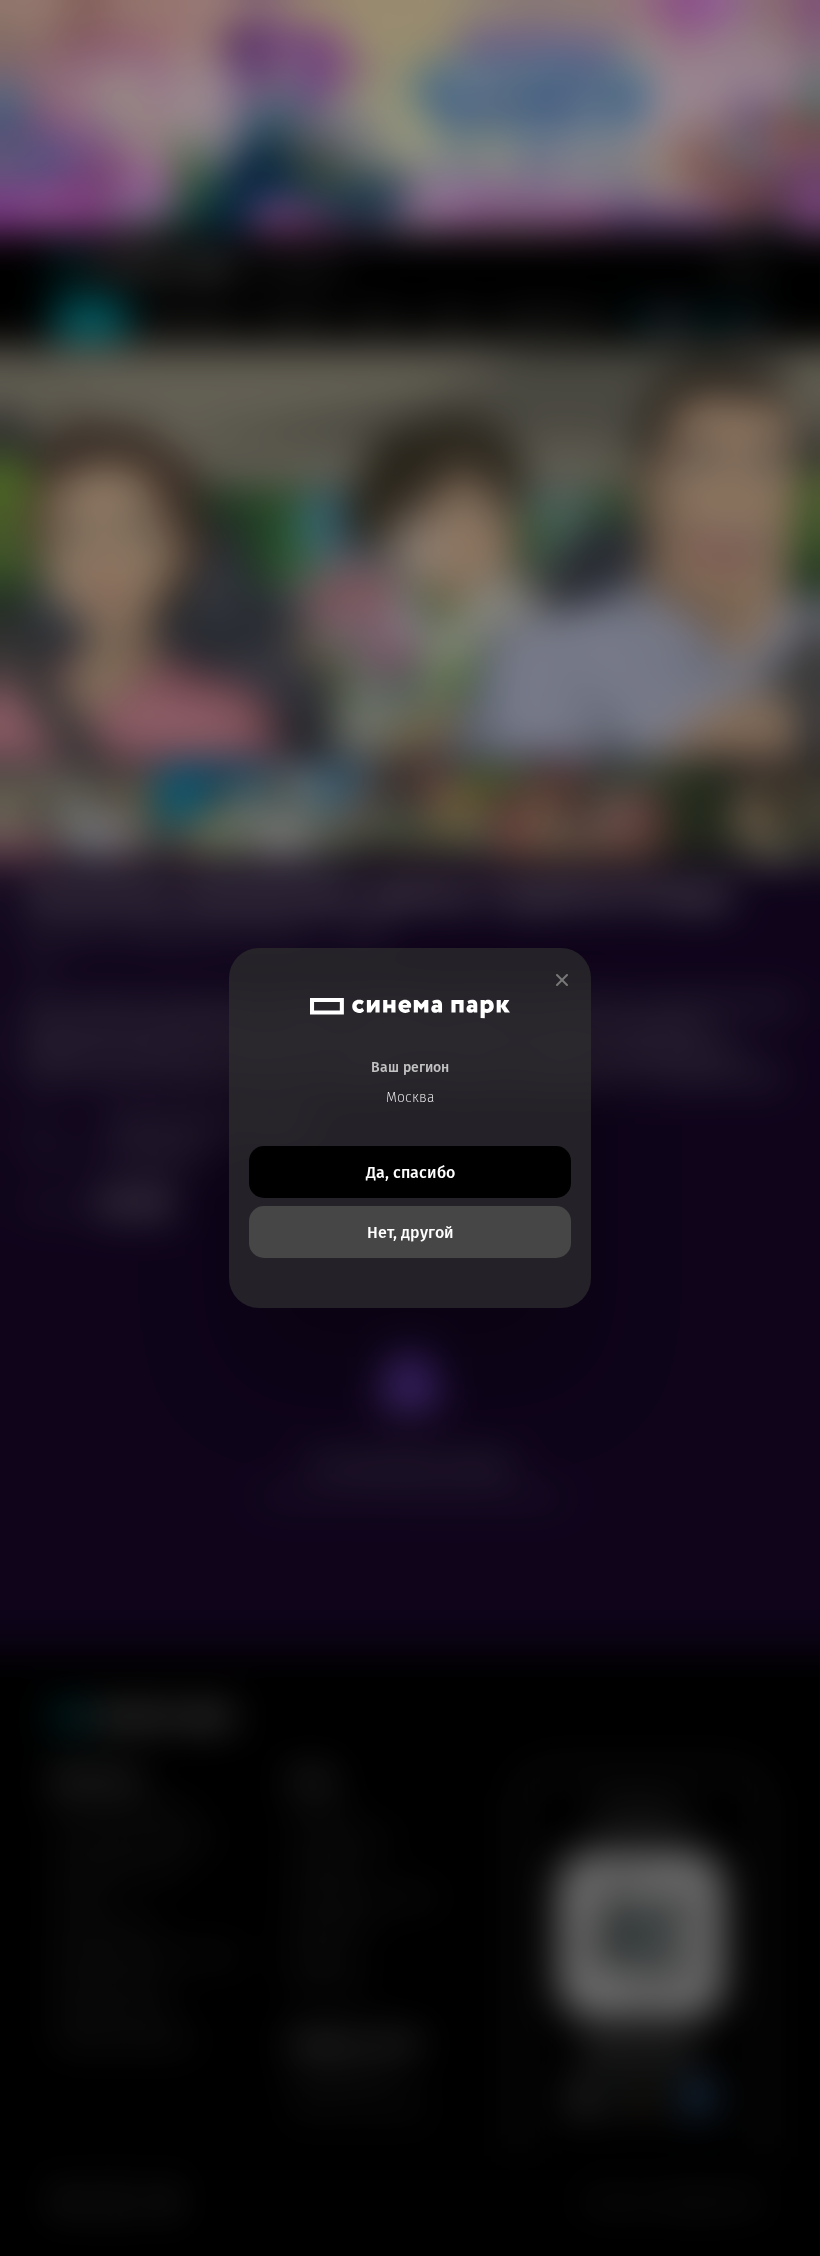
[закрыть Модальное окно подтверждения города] (562, 980)
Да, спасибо (410, 1172)
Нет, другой (410, 1232)
